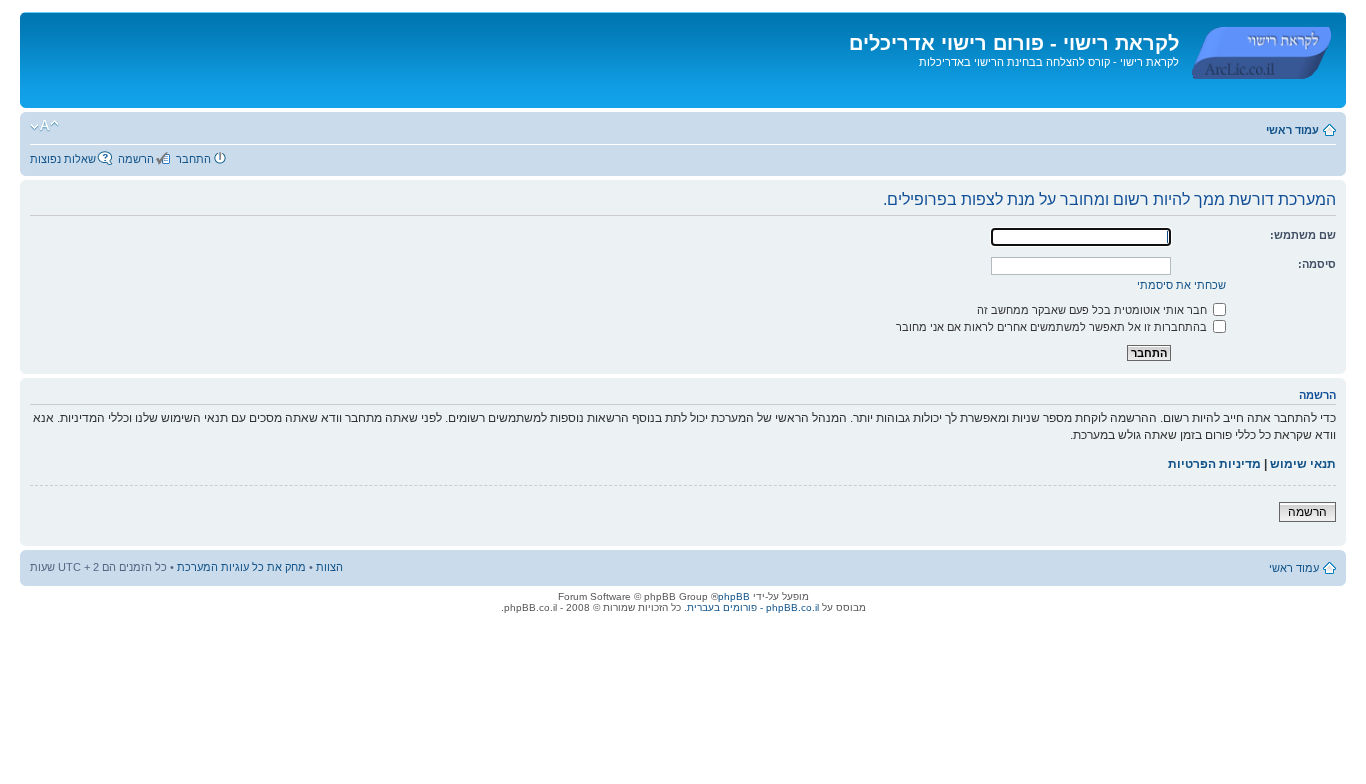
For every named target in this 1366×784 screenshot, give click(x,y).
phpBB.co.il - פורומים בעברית (753, 607)
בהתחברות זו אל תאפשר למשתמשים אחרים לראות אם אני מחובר (1053, 327)
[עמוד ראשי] (1260, 49)
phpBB (734, 596)
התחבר (193, 159)
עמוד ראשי (1292, 130)
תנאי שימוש (1303, 464)
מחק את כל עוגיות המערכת (241, 567)
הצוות (329, 567)
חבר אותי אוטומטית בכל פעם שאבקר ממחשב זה (1093, 310)
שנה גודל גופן (44, 126)
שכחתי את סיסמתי (1181, 285)
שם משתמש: (1303, 235)
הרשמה (136, 159)
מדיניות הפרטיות (1214, 464)
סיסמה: (1317, 264)
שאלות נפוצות (63, 159)
